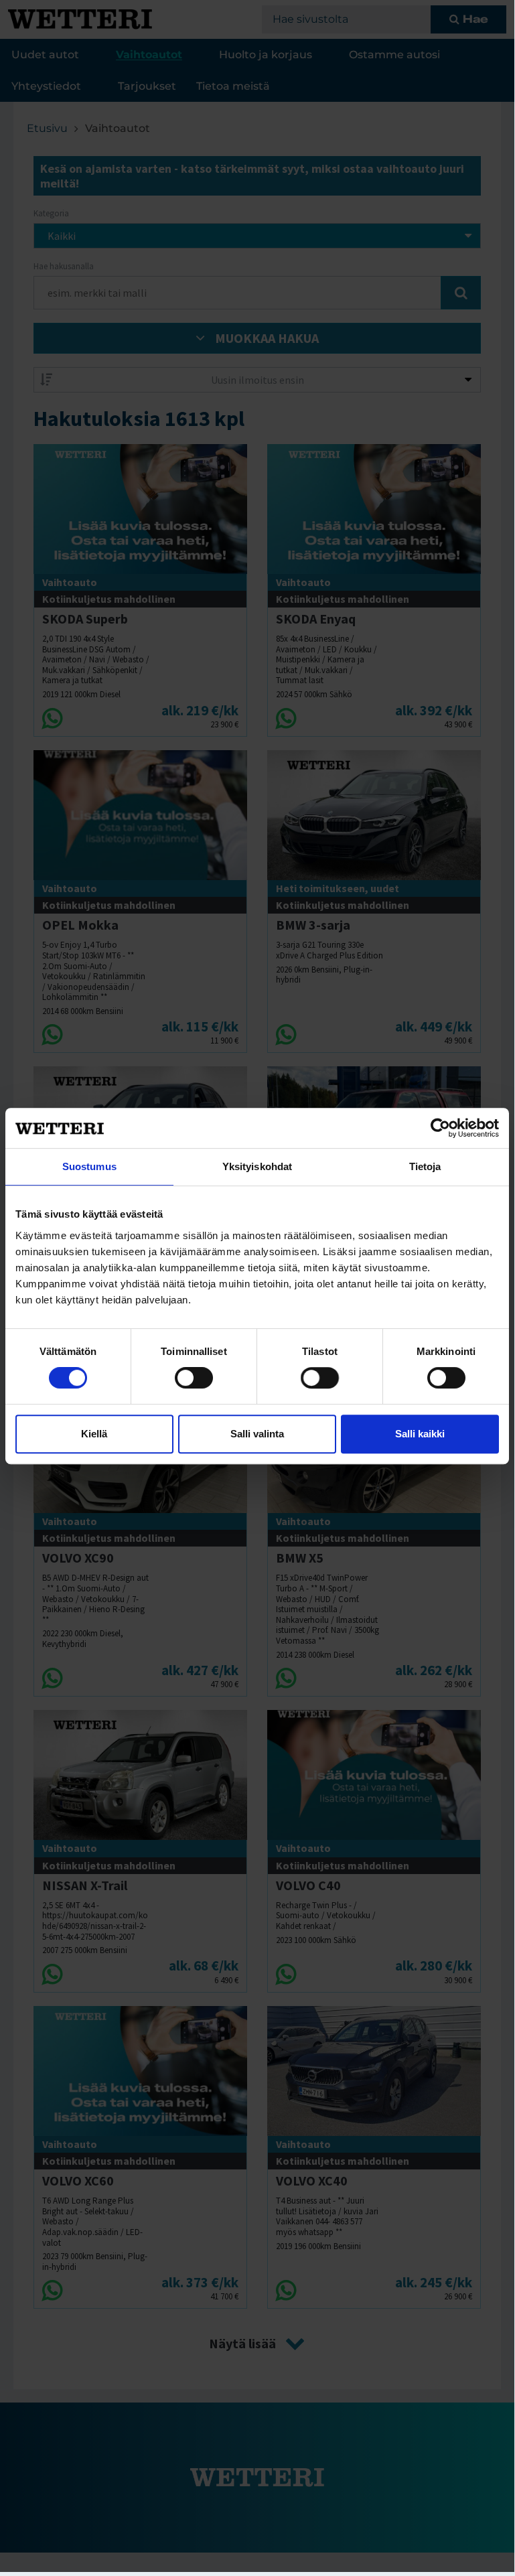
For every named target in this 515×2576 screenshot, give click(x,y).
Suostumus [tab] (89, 1166)
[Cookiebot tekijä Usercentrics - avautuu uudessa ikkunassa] (440, 1128)
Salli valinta (257, 1434)
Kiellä (94, 1434)
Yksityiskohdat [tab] (257, 1166)
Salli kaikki (420, 1434)
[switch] (194, 1378)
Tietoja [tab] (425, 1166)
